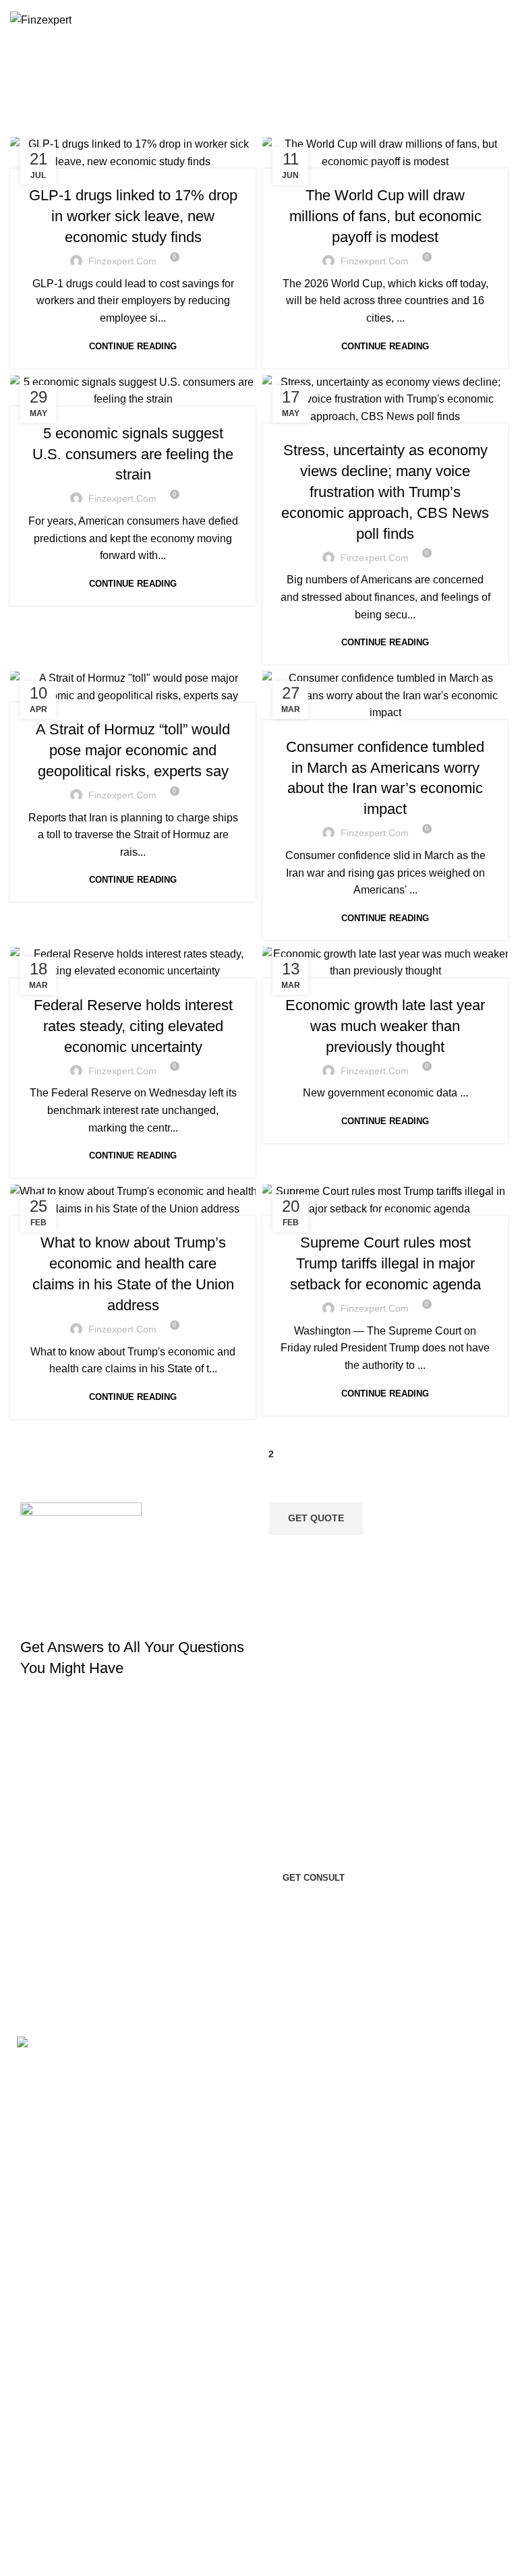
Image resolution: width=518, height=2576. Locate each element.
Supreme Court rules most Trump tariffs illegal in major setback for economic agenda (385, 1263)
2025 (89, 2547)
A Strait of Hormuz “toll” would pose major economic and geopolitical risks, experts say (133, 750)
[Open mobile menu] (502, 20)
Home (199, 92)
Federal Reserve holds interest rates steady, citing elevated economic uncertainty (133, 1026)
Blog (133, 168)
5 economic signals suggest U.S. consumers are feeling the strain (133, 454)
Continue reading (133, 346)
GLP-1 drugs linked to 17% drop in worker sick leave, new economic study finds (133, 216)
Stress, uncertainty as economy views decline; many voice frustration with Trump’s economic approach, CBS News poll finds (385, 492)
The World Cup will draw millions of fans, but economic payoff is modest (385, 216)
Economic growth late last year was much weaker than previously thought (385, 1026)
